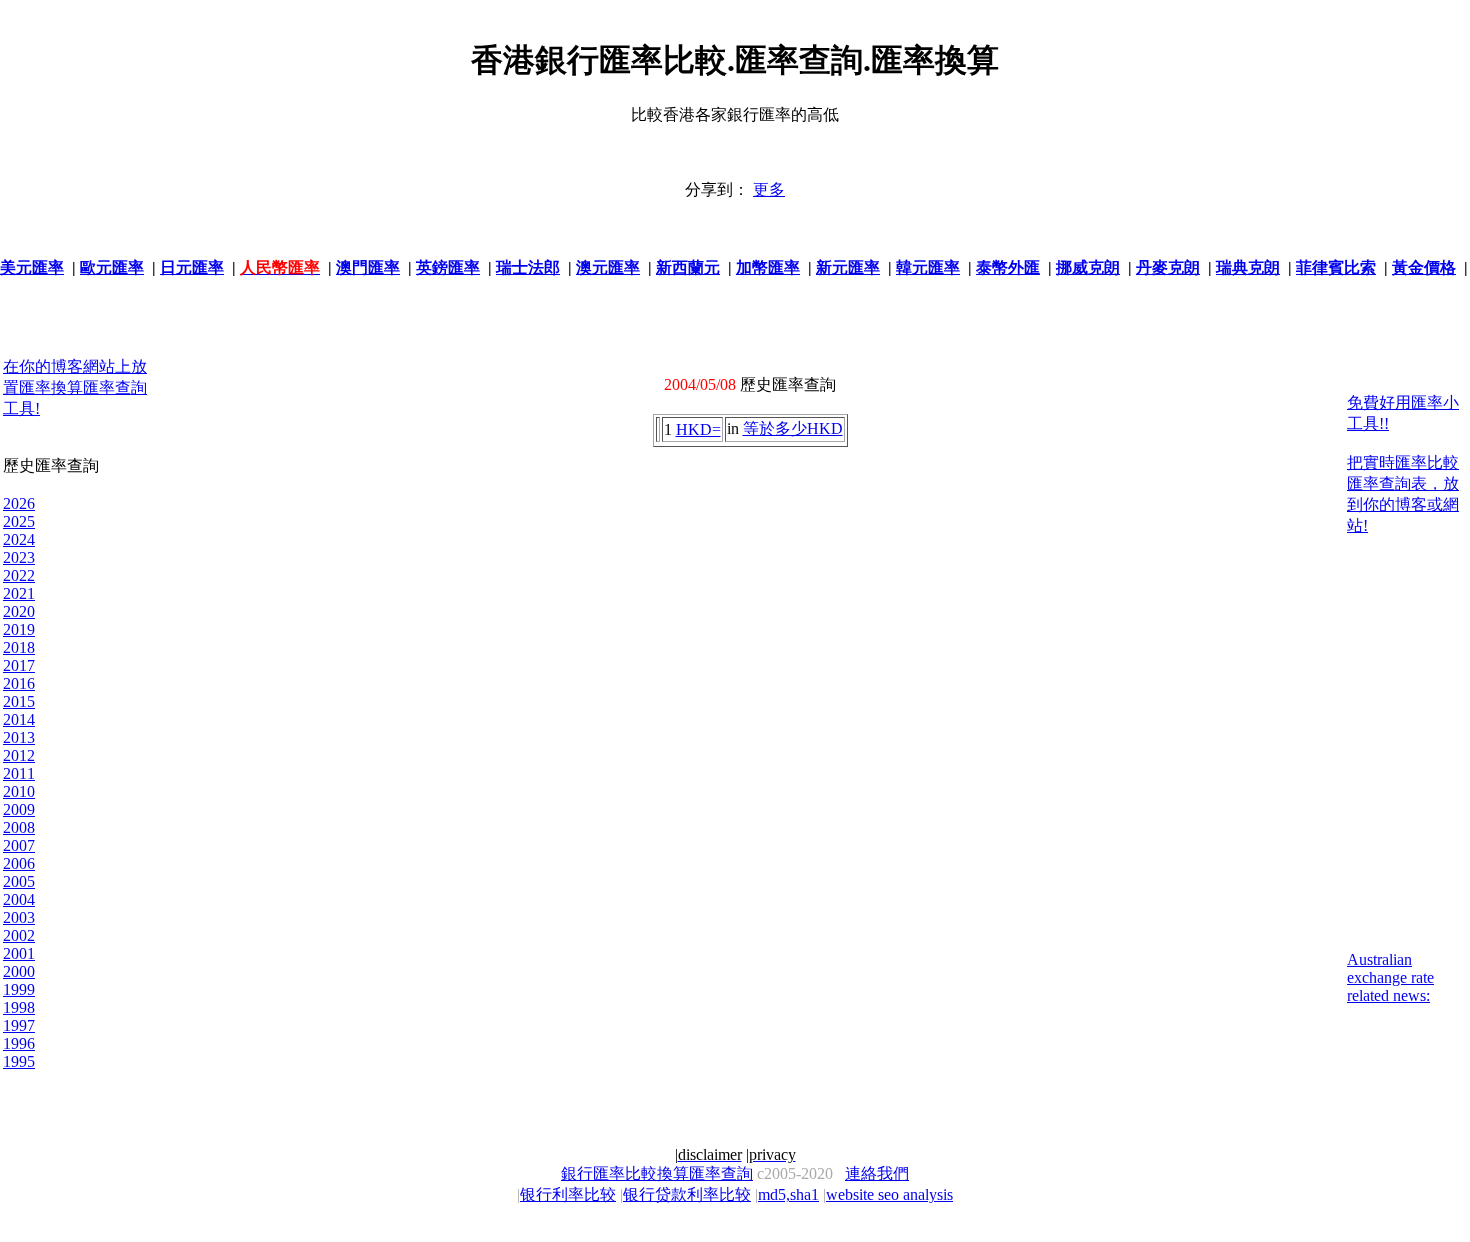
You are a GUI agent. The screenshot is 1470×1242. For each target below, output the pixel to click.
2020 (19, 611)
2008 (19, 827)
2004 (19, 899)
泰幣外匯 (1008, 267)
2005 (19, 881)
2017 (19, 665)
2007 (19, 845)
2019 (19, 629)
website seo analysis (889, 1194)
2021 (19, 593)
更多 (769, 189)
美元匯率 (32, 267)
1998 (19, 1007)
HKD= (698, 429)
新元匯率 (848, 267)
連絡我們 (877, 1173)
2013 (19, 737)
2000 (19, 971)
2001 (19, 953)
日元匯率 (192, 267)
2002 (19, 935)
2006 (19, 863)
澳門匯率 (368, 267)
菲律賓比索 (1336, 267)
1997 (19, 1025)
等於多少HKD (793, 428)
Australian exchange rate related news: (1390, 977)
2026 (19, 503)
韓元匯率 (928, 267)
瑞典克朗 (1248, 267)
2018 (19, 647)
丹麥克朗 (1168, 267)
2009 (19, 809)
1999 (19, 989)
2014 (19, 719)
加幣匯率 (768, 267)
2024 (19, 539)
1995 (19, 1061)
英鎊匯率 (448, 267)
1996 (19, 1043)
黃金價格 (1424, 267)
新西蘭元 (688, 267)
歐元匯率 (112, 267)
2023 (19, 557)
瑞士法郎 (528, 267)
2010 (19, 791)
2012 (19, 755)
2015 (19, 701)
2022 (19, 575)
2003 (19, 917)
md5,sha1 (788, 1194)
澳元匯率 (608, 267)
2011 (19, 773)
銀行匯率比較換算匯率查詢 (657, 1173)
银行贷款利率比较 (687, 1194)
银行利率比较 (568, 1194)
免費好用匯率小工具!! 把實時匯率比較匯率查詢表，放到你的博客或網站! (1403, 464)
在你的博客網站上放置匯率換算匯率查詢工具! (75, 387)
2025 (19, 521)
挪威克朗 (1088, 267)
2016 (19, 683)
